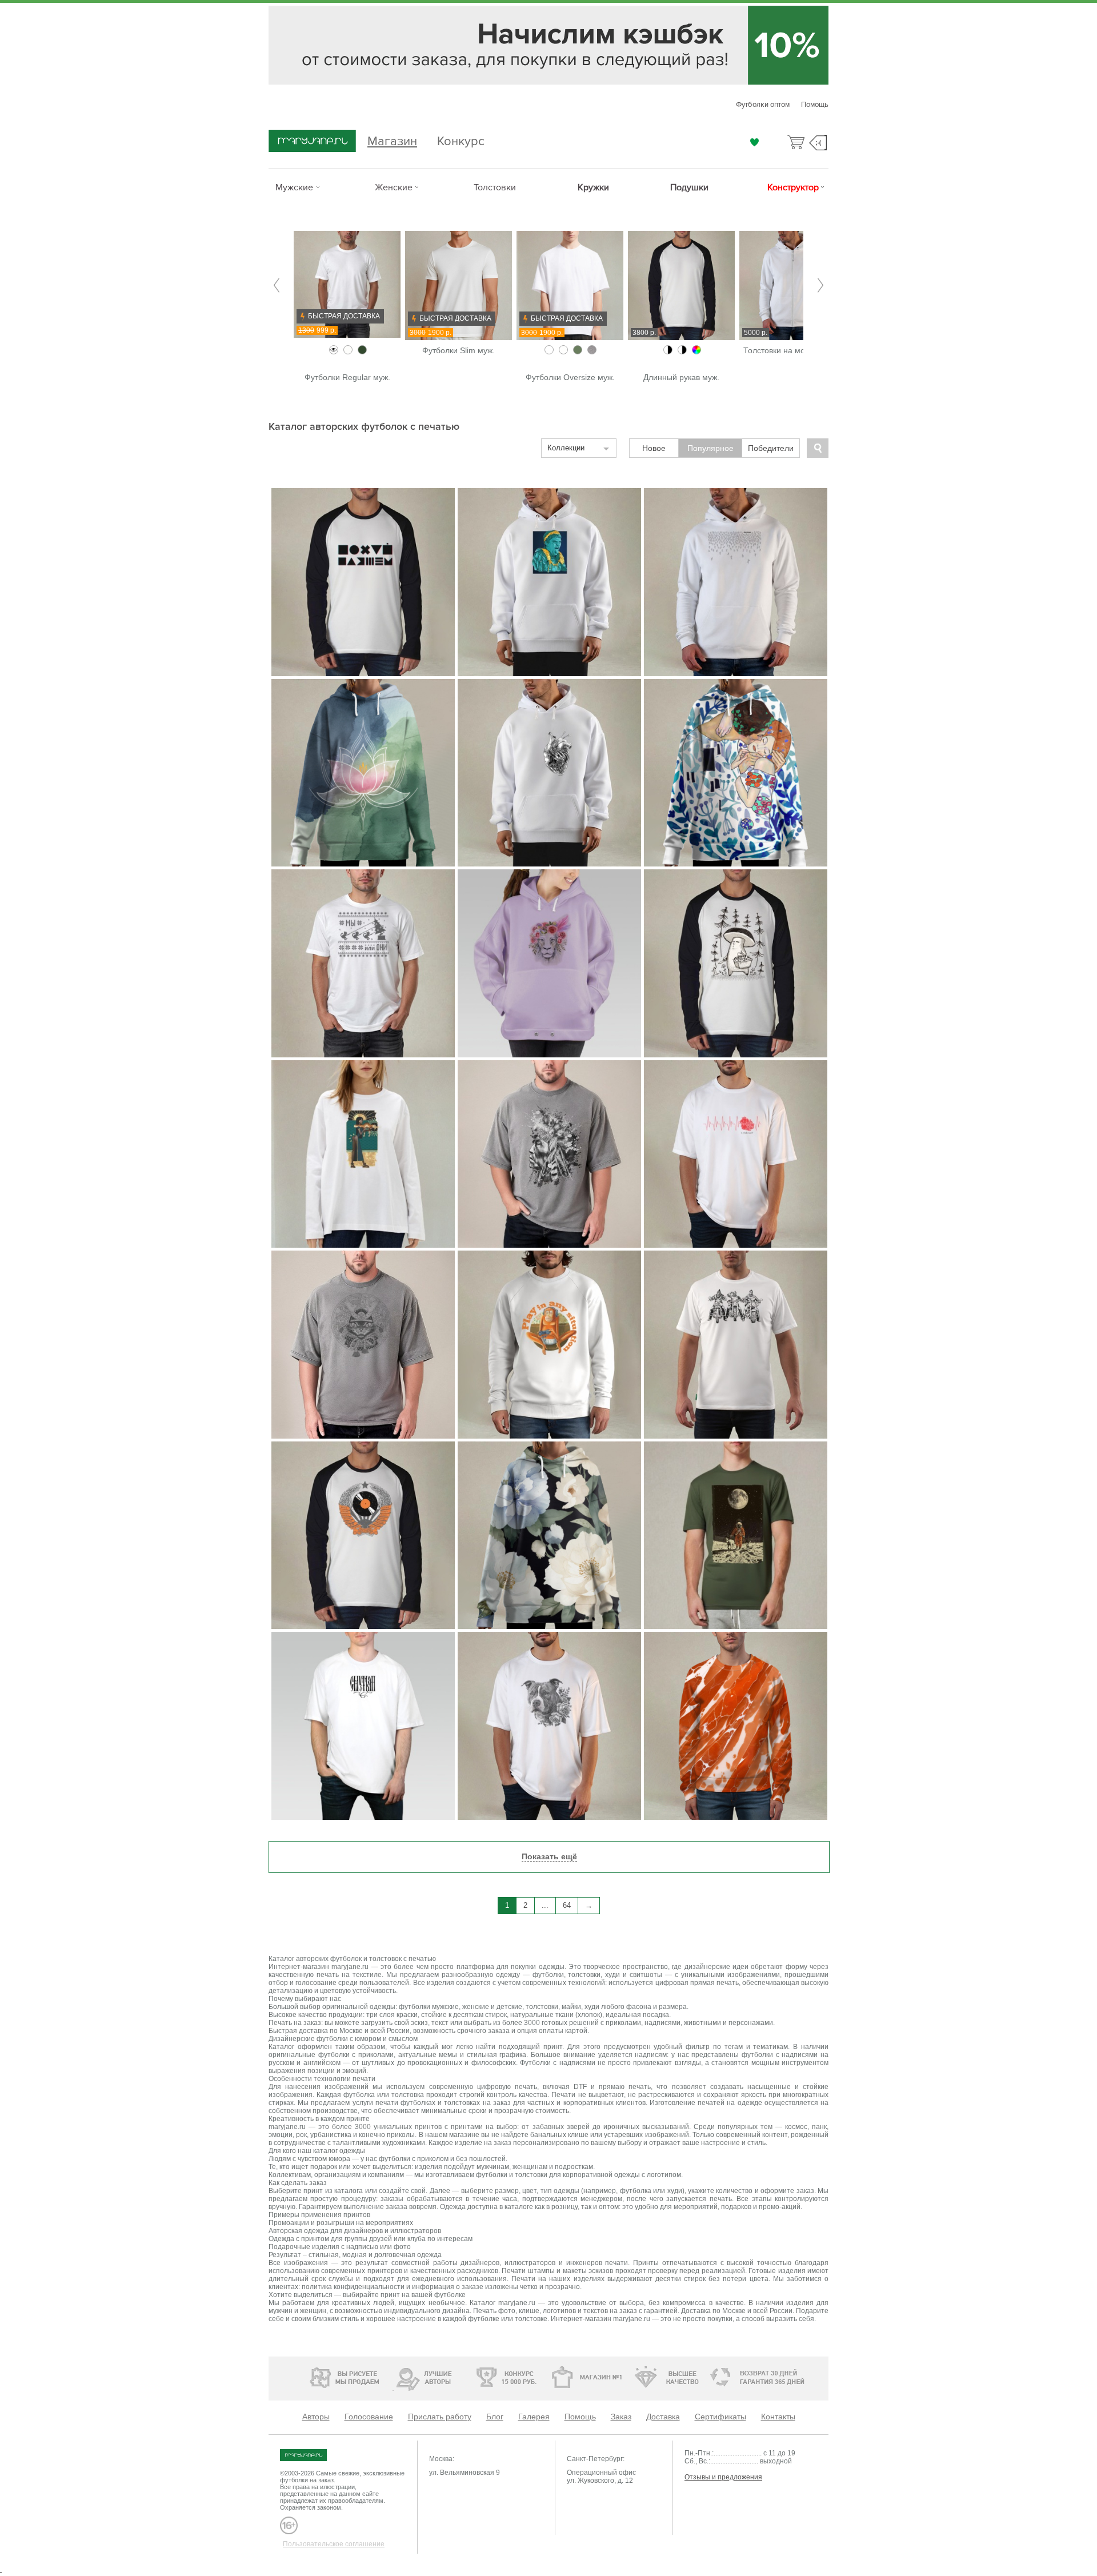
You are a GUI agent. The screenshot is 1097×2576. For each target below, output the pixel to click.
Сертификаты (720, 2417)
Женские (394, 187)
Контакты (778, 2417)
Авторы (316, 2417)
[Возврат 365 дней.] (791, 2378)
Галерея (534, 2417)
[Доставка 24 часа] (714, 2378)
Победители (771, 448)
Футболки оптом (763, 105)
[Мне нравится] (754, 142)
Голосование (369, 2417)
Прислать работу (440, 2417)
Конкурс (461, 140)
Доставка (663, 2417)
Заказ (621, 2417)
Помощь (815, 105)
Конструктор (793, 187)
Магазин (392, 140)
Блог (495, 2417)
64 (567, 1905)
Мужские (294, 187)
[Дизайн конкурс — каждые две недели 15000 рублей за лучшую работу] (472, 2377)
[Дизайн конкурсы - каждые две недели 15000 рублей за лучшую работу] (311, 2376)
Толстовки (495, 187)
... (545, 1905)
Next (820, 285)
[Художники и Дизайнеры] (393, 2376)
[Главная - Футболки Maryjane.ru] (312, 142)
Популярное (710, 448)
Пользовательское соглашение (334, 2544)
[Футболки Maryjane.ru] (315, 2455)
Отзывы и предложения (723, 2477)
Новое (654, 448)
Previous (277, 285)
